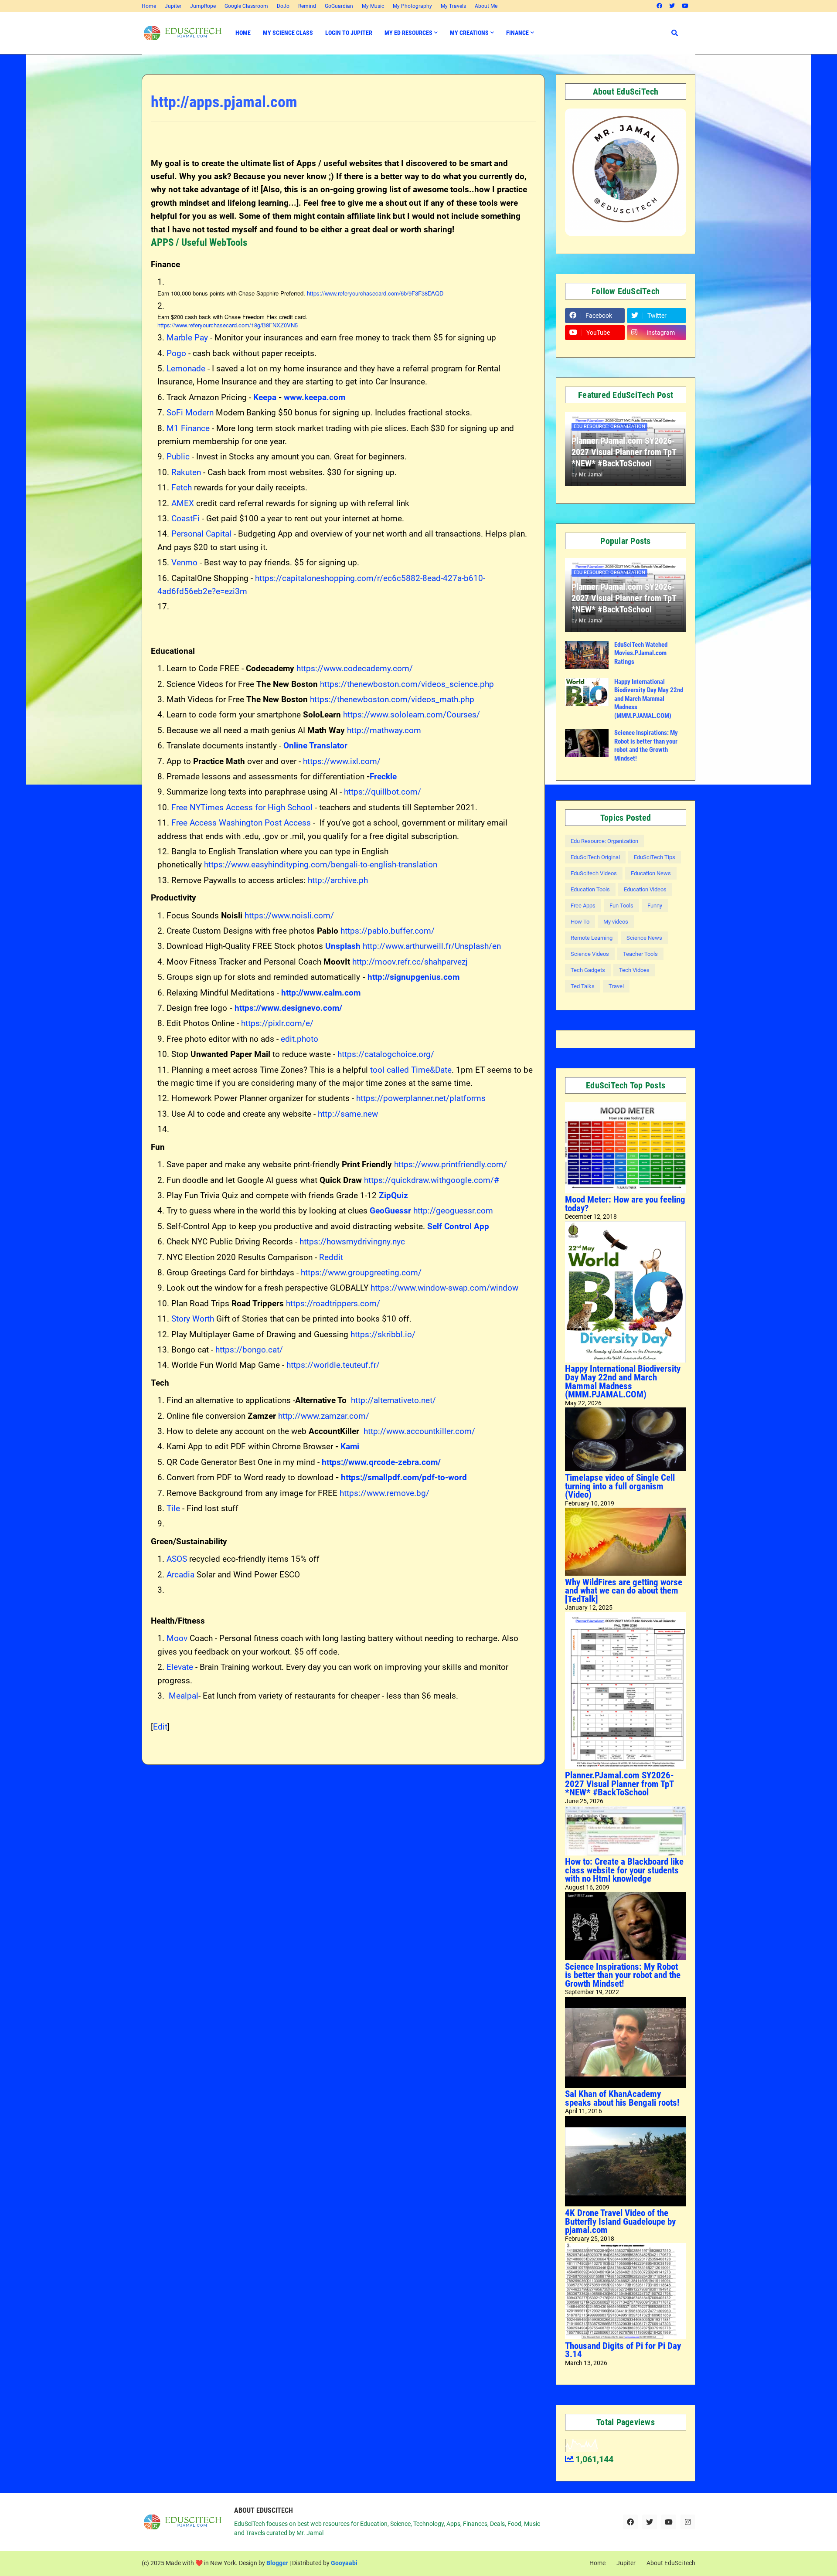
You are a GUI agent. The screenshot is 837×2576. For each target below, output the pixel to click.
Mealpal (184, 1696)
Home (149, 6)
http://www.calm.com (321, 993)
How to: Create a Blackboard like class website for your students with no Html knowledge (624, 1870)
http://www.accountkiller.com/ (419, 1431)
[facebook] (659, 6)
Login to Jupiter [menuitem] (349, 33)
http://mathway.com (384, 730)
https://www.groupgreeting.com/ (361, 1273)
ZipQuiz (393, 1195)
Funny (655, 906)
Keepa (265, 397)
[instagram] (688, 2522)
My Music (373, 6)
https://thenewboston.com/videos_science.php (407, 684)
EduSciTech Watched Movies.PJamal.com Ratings (641, 653)
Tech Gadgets (588, 970)
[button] (675, 33)
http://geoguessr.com (453, 1211)
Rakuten (186, 472)
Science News (644, 938)
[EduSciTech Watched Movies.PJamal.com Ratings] (587, 655)
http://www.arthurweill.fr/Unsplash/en (432, 946)
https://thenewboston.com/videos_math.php (392, 699)
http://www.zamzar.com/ (324, 1416)
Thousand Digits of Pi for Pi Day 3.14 (623, 2350)
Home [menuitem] (243, 33)
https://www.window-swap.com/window (444, 1288)
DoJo (283, 6)
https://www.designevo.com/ (288, 1008)
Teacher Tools (640, 954)
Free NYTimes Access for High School (242, 807)
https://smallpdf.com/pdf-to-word (404, 1477)
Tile (173, 1508)
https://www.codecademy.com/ (355, 668)
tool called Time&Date (411, 1070)
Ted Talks (583, 986)
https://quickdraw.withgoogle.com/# (432, 1180)
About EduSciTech (671, 2563)
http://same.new (348, 1114)
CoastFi (185, 518)
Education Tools (590, 889)
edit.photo (299, 1039)
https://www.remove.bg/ (384, 1493)
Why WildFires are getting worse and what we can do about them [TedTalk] (624, 1591)
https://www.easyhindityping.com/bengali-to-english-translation (321, 865)
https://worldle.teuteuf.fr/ (333, 1365)
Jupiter (173, 6)
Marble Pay (187, 338)
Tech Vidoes (634, 970)
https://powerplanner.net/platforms (421, 1098)
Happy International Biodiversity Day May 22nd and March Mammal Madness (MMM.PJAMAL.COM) (649, 699)
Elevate (180, 1667)
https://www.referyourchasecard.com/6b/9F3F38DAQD (375, 293)
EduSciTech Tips (655, 857)
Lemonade (186, 369)
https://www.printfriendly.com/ (451, 1164)
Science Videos (590, 954)
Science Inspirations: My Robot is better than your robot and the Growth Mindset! (646, 746)
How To (580, 922)
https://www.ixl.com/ (342, 761)
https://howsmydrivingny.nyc (352, 1242)
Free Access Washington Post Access (241, 823)
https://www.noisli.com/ (289, 916)
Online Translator (315, 746)
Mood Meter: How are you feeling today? (625, 1204)
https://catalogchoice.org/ (386, 1054)
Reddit (331, 1257)
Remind (307, 6)
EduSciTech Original (595, 857)
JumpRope (203, 6)
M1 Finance (188, 428)
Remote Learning (592, 938)
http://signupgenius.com (413, 977)
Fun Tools (621, 906)
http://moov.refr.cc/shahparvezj (410, 962)
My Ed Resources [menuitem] (408, 33)
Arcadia (180, 1575)
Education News (651, 873)
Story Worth (193, 1319)
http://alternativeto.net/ (393, 1400)
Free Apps (583, 906)
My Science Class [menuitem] (288, 33)
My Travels (453, 6)
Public (178, 457)
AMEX (183, 503)
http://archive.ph (338, 880)
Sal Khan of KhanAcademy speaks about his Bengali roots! (622, 2098)
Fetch (182, 488)
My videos (616, 922)
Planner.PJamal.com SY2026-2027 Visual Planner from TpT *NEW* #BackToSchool (624, 452)
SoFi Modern (190, 413)
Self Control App (458, 1226)
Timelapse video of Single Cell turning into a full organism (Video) (620, 1486)
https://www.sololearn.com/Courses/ (412, 715)
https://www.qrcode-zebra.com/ (381, 1462)
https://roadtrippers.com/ (333, 1303)
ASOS (177, 1559)
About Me (486, 6)
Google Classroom (246, 6)
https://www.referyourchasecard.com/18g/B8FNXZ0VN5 (228, 325)
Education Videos (645, 889)
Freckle (383, 777)
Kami (350, 1446)
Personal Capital (201, 534)
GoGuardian (339, 6)
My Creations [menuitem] (469, 33)
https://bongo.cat (247, 1350)
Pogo (176, 353)
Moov (177, 1638)
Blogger (277, 2563)
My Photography (412, 6)
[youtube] (685, 6)
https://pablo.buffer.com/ (388, 931)
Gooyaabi (344, 2563)
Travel (616, 986)
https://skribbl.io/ (383, 1334)
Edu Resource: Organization (604, 841)
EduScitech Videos (594, 873)
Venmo (184, 562)
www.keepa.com (315, 397)
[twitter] (672, 6)
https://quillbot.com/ (383, 792)
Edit (160, 1727)
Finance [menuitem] (517, 33)
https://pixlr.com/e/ (277, 1023)
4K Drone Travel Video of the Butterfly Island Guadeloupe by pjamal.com (620, 2221)
